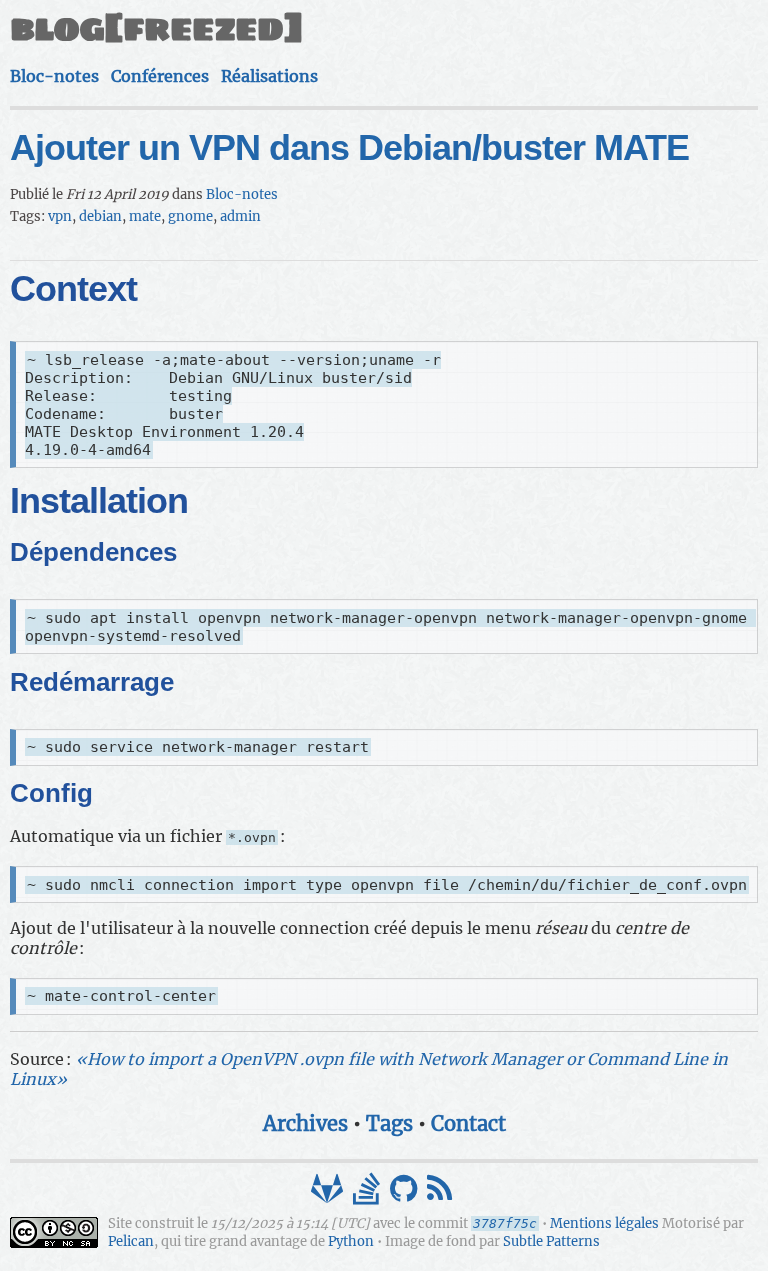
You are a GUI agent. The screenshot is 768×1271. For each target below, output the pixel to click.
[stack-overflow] (368, 1194)
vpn (60, 216)
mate (145, 216)
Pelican (131, 1241)
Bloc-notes (54, 76)
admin (240, 216)
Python (351, 1241)
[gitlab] (329, 1194)
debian (100, 216)
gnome (190, 216)
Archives (305, 1123)
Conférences (160, 76)
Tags (389, 1123)
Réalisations (269, 76)
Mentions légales (604, 1223)
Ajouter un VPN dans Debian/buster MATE (349, 147)
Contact (468, 1123)
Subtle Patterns (551, 1241)
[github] (405, 1194)
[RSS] (441, 1194)
